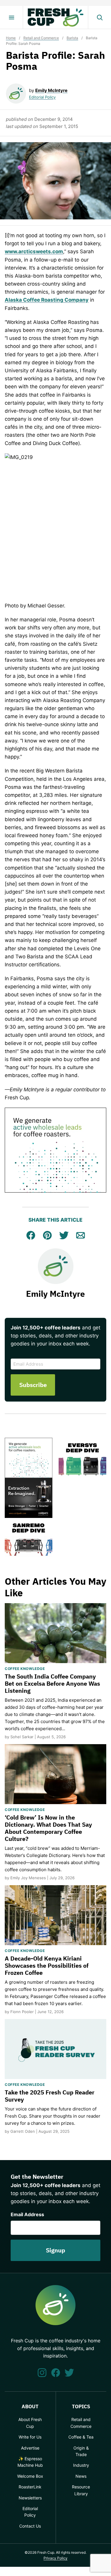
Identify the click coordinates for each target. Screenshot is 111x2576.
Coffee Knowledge (25, 1669)
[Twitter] (69, 2373)
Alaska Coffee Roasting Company (47, 300)
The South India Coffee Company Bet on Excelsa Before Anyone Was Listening (52, 1683)
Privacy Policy (55, 2558)
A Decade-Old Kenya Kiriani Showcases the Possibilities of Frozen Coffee (47, 1965)
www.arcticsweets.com (34, 251)
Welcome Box (30, 2476)
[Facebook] (56, 2373)
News (81, 2476)
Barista (72, 38)
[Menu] (12, 18)
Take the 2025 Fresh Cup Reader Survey (50, 2096)
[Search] (99, 18)
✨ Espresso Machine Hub (30, 2462)
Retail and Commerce (41, 38)
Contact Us (30, 2526)
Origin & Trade (81, 2451)
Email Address (27, 2214)
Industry (81, 2465)
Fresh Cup (56, 18)
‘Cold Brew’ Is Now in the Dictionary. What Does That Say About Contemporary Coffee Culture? (48, 1828)
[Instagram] (42, 2373)
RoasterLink (30, 2487)
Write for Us (30, 2437)
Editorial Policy (42, 97)
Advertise (30, 2448)
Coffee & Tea (81, 2437)
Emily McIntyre (51, 90)
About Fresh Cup (30, 2423)
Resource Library (81, 2490)
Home (11, 38)
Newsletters (30, 2498)
